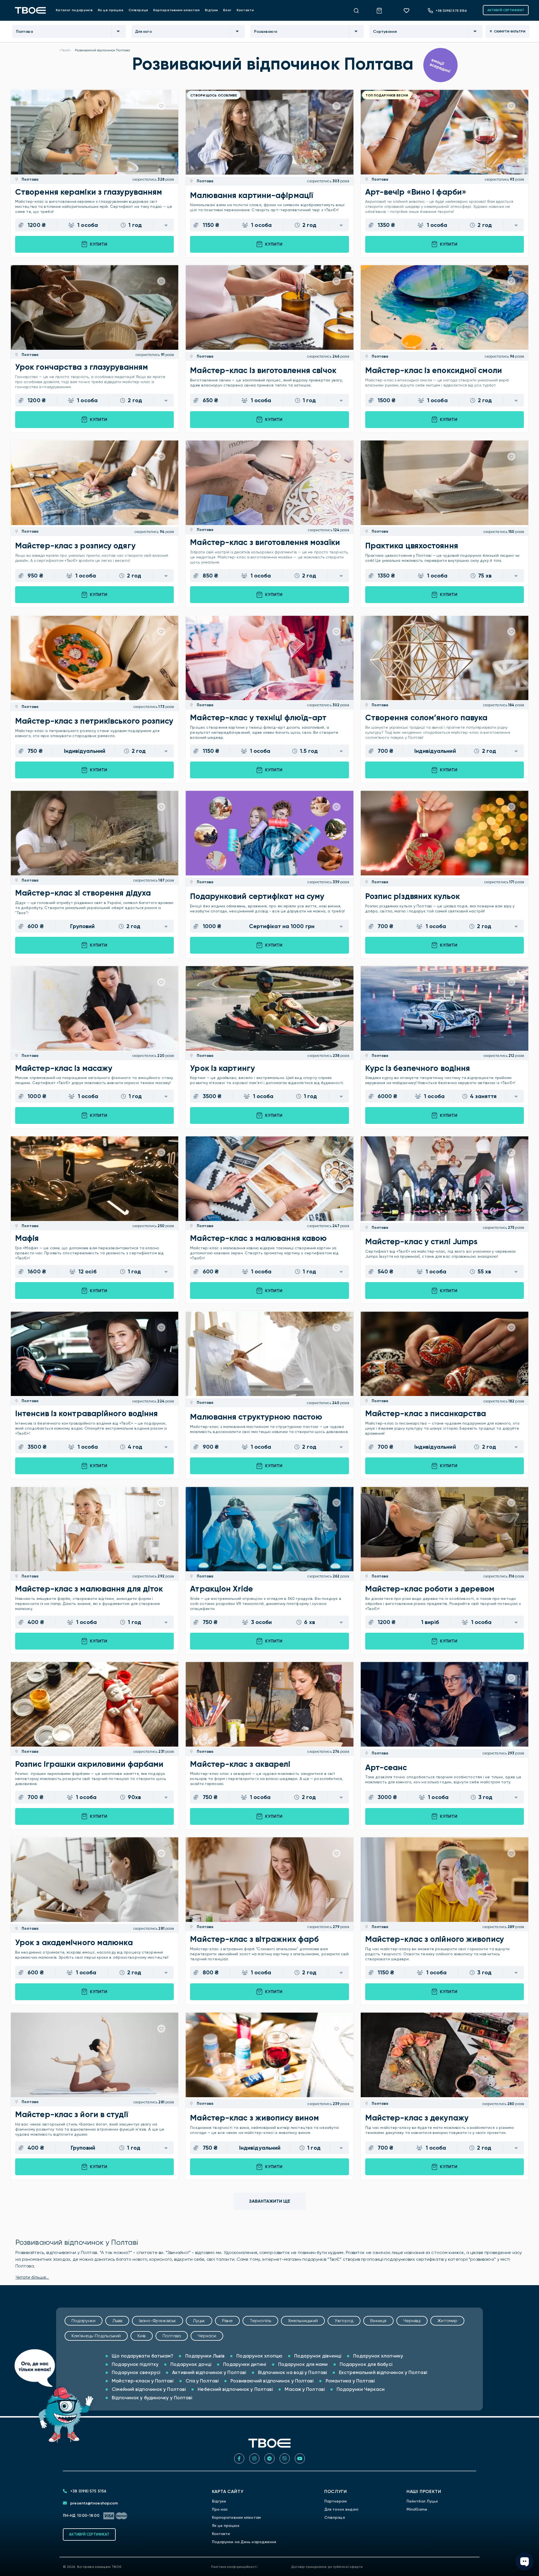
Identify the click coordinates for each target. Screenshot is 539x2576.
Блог (227, 10)
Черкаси (207, 2336)
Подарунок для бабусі (366, 2364)
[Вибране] (408, 10)
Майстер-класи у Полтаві (142, 2381)
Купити (99, 244)
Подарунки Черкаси (360, 2389)
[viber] (285, 2458)
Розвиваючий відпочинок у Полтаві (271, 2381)
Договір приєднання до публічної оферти (327, 2567)
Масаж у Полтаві (304, 2389)
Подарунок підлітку (135, 2364)
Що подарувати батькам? (142, 2356)
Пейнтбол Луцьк (422, 2501)
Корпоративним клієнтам (176, 10)
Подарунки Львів (204, 2356)
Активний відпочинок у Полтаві (209, 2372)
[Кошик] (382, 10)
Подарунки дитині (244, 2364)
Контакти (245, 10)
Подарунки (84, 2321)
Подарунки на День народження (244, 2542)
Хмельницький (303, 2321)
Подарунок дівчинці (317, 2356)
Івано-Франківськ (157, 2321)
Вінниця (378, 2321)
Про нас (220, 2509)
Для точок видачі (341, 2509)
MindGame (417, 2509)
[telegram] (269, 2458)
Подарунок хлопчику (378, 2356)
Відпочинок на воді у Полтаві (292, 2372)
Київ (141, 2336)
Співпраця (138, 10)
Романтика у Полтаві (350, 2381)
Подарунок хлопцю (259, 2356)
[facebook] (239, 2458)
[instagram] (254, 2458)
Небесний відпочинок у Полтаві (235, 2389)
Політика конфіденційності (234, 2567)
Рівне (228, 2321)
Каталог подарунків (74, 10)
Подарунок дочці (190, 2364)
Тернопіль (260, 2321)
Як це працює (111, 10)
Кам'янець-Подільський (96, 2336)
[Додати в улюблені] (161, 106)
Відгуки (212, 10)
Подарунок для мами (302, 2364)
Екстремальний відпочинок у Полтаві (382, 2372)
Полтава (30, 179)
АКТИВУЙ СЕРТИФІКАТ (506, 10)
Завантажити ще (270, 2201)
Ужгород (344, 2321)
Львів (117, 2321)
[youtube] (300, 2458)
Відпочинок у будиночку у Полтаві (151, 2398)
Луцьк (199, 2321)
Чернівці (412, 2321)
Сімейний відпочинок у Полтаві (148, 2389)
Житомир (447, 2321)
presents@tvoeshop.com (93, 2503)
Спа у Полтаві (202, 2381)
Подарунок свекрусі (135, 2372)
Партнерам (335, 2501)
